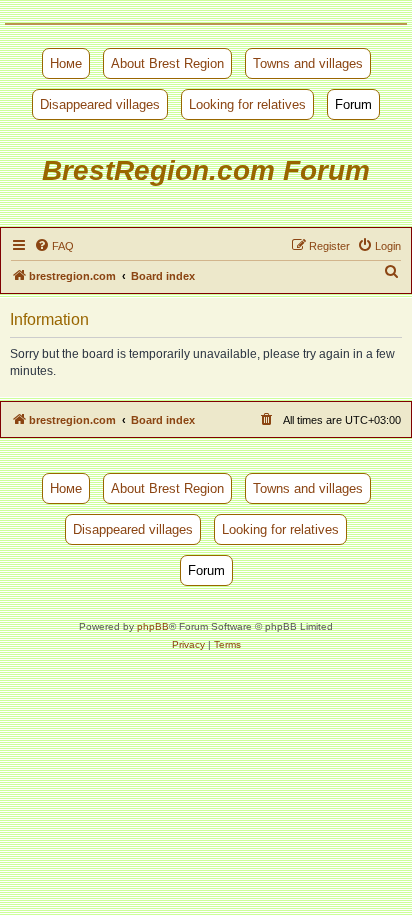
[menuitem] (54, 246)
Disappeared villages (100, 104)
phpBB (153, 626)
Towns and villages (308, 63)
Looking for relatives (247, 104)
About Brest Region (167, 63)
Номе (66, 63)
